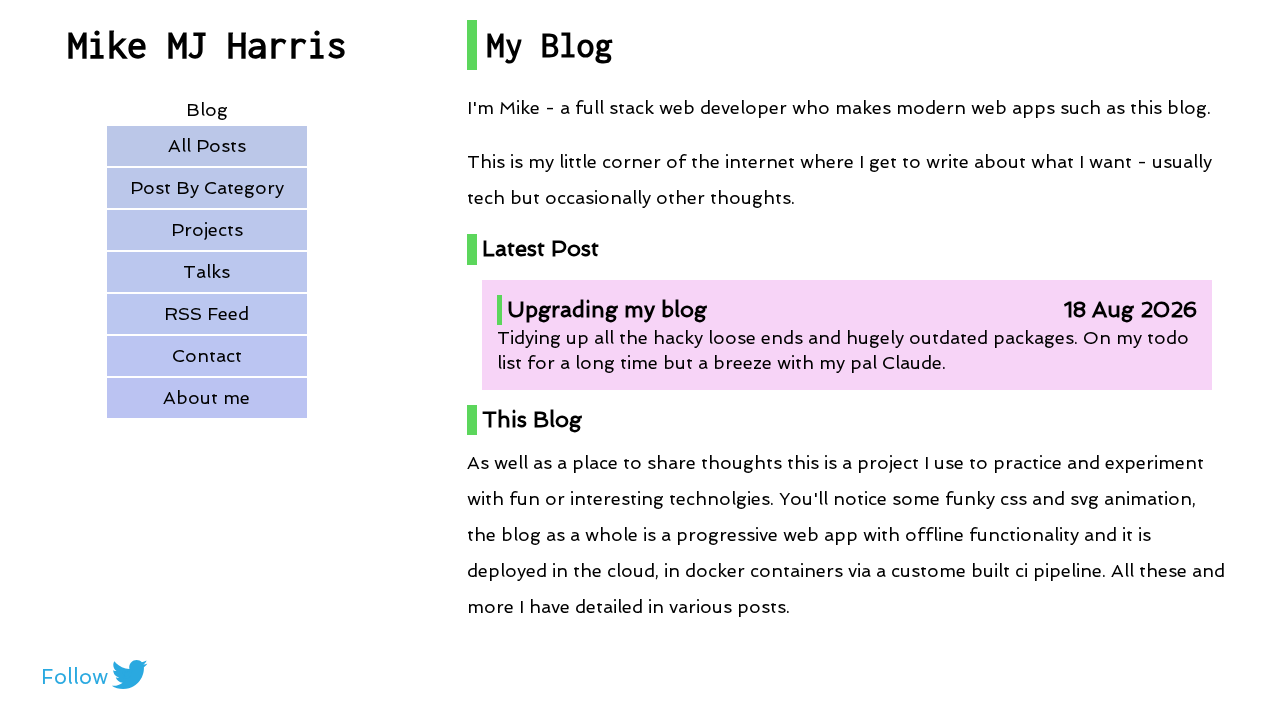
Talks (206, 271)
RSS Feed (206, 313)
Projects (207, 229)
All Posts (207, 145)
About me (206, 397)
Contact (207, 355)
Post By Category (207, 187)
